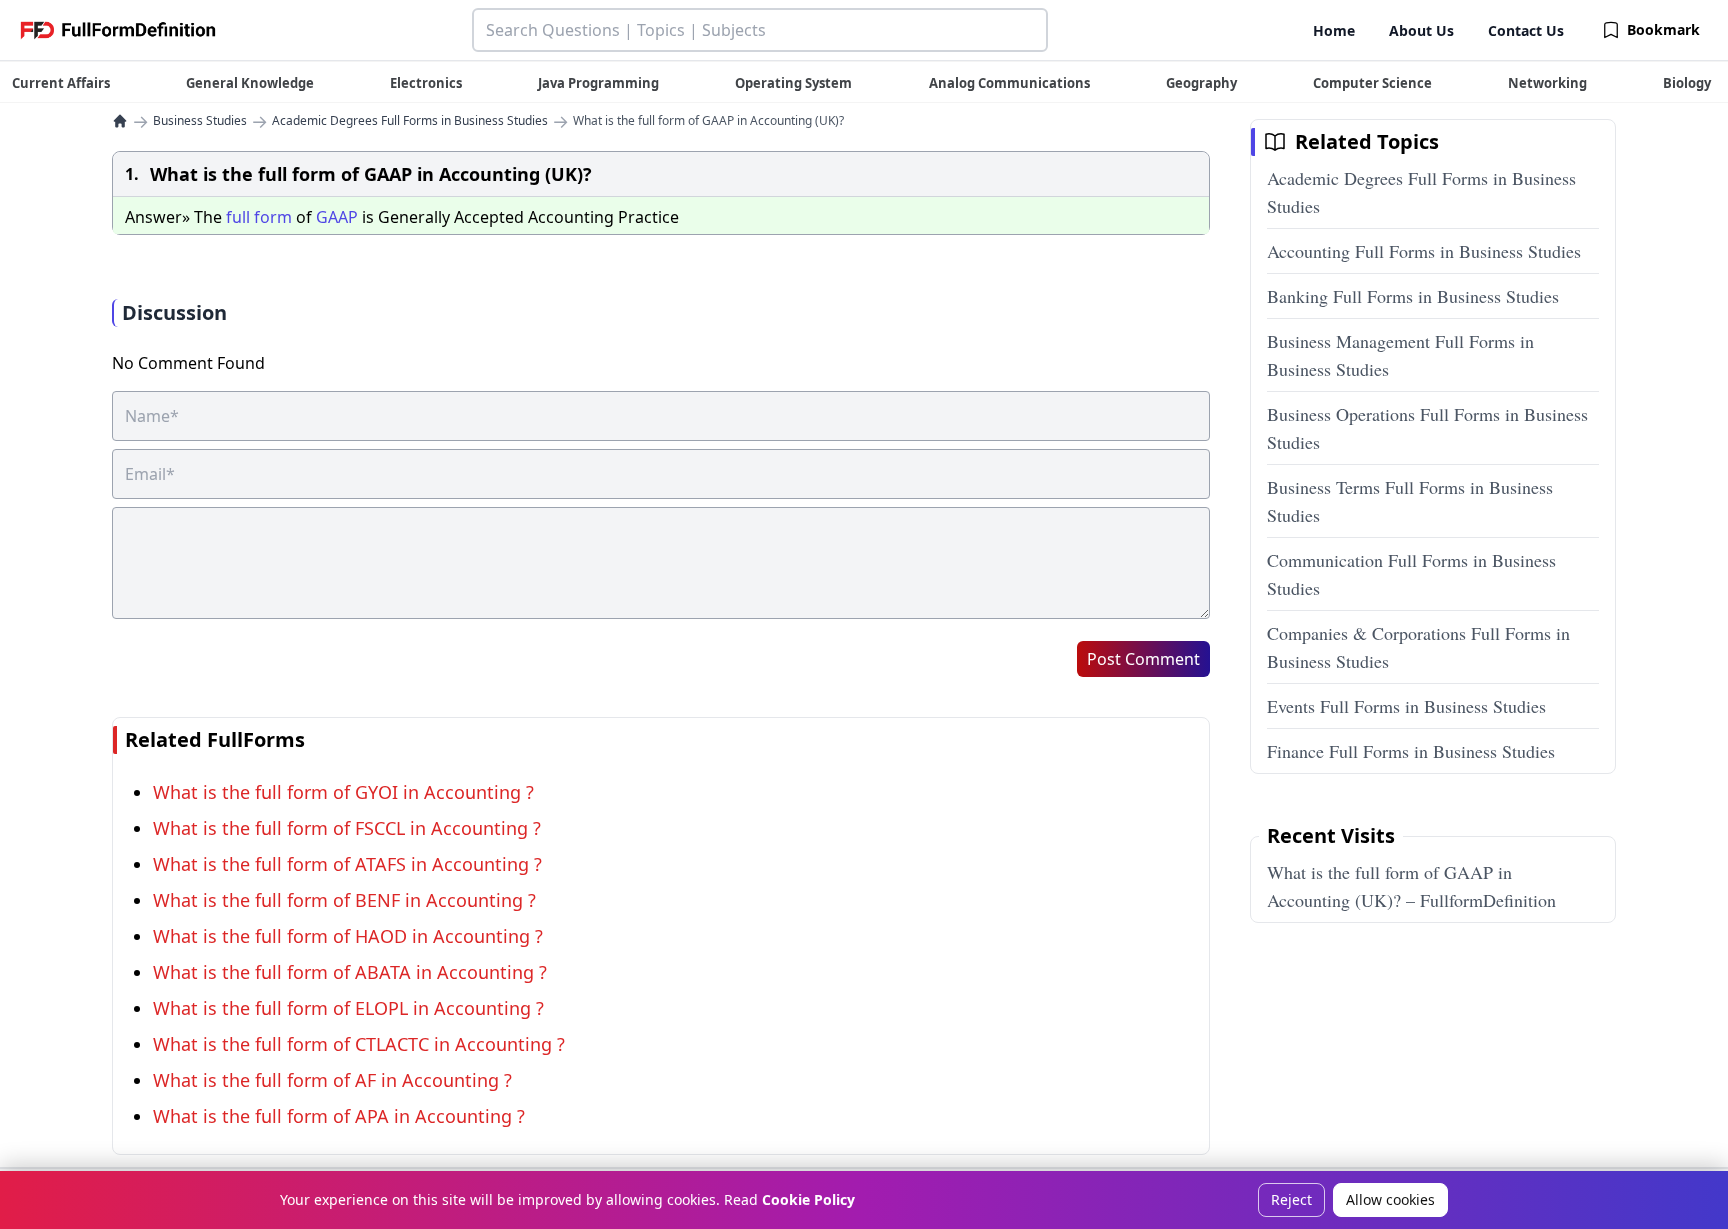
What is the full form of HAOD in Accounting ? (348, 936)
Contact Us (1526, 30)
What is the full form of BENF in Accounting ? (344, 900)
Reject (1291, 1199)
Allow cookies (1390, 1199)
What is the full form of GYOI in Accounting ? (343, 792)
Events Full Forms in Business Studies (1406, 706)
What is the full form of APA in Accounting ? (339, 1116)
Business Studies (200, 121)
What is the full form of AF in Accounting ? (332, 1080)
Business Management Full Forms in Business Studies (1400, 355)
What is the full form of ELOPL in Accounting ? (348, 1008)
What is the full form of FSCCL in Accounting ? (347, 828)
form (273, 217)
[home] (120, 121)
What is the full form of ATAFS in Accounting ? (347, 864)
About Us (1421, 30)
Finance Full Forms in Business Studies (1411, 751)
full (238, 217)
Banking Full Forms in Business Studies (1413, 296)
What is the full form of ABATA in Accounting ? (350, 972)
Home (1334, 30)
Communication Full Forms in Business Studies (1411, 574)
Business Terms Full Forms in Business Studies (1410, 501)
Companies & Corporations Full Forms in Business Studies (1418, 647)
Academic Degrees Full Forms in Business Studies (410, 121)
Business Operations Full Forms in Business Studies (1427, 428)
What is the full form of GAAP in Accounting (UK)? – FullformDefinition (1411, 886)
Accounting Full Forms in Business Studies (1424, 251)
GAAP (337, 217)
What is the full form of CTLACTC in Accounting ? (359, 1044)
